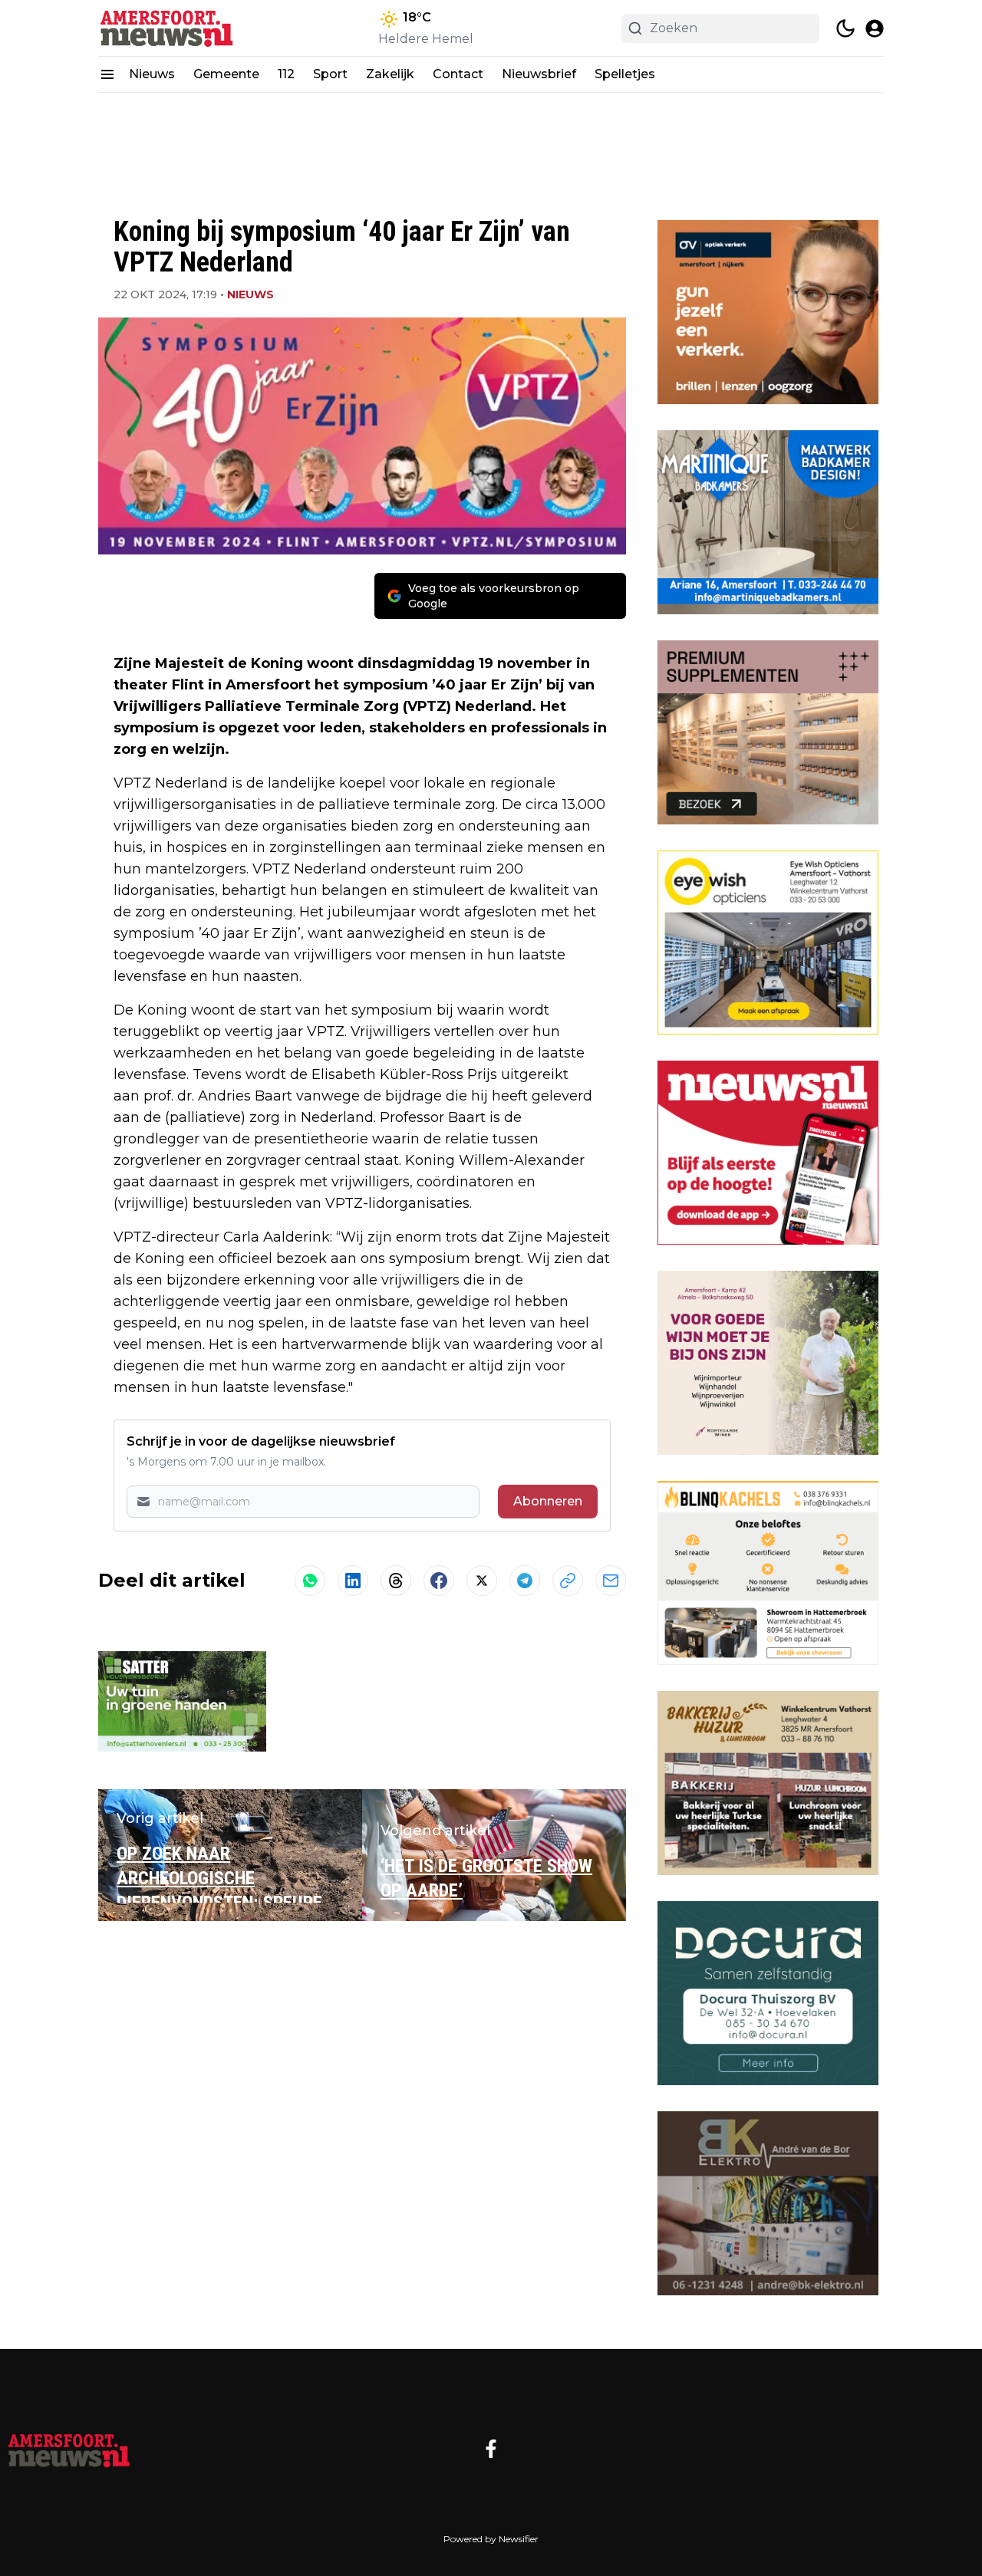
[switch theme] (845, 28)
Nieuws (152, 74)
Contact (458, 74)
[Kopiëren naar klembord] (568, 1581)
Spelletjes (625, 74)
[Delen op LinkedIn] (353, 1581)
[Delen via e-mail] (611, 1581)
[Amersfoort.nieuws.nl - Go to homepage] (69, 2449)
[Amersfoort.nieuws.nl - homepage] (167, 28)
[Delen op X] (482, 1581)
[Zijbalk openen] (107, 74)
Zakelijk (390, 74)
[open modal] (875, 28)
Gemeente (226, 74)
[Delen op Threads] (396, 1581)
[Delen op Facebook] (439, 1581)
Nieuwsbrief (539, 74)
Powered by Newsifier (491, 2539)
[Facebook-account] (491, 2449)
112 (286, 74)
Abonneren (548, 1501)
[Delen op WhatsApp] (310, 1581)
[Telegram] (525, 1581)
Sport (330, 74)
